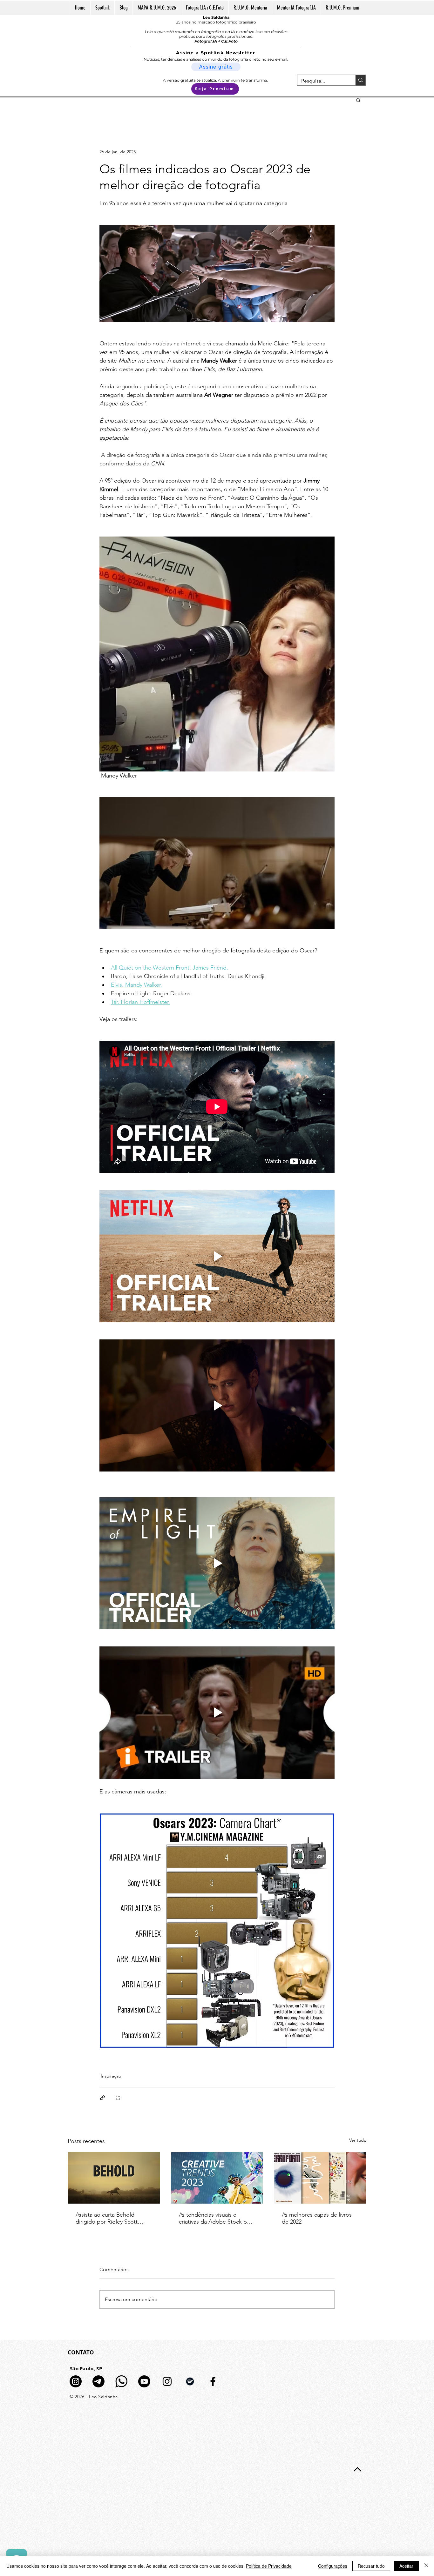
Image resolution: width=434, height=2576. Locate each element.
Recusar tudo (371, 2566)
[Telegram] (98, 2381)
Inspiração (111, 2076)
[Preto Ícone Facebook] (213, 2381)
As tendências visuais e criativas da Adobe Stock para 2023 (217, 2218)
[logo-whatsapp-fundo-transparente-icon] (121, 2381)
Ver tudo (358, 2140)
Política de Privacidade (269, 2566)
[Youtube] (144, 2381)
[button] (358, 100)
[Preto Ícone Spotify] (190, 2381)
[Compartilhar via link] (102, 2098)
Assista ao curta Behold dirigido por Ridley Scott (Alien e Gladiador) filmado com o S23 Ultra (109, 2218)
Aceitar (406, 2566)
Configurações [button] (333, 2566)
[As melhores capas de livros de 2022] (320, 2178)
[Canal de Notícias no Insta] (76, 2381)
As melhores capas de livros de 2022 (317, 2218)
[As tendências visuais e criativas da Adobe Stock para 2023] (217, 2178)
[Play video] (217, 1256)
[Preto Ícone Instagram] (167, 2381)
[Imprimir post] (118, 2098)
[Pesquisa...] (360, 80)
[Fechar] (426, 2566)
